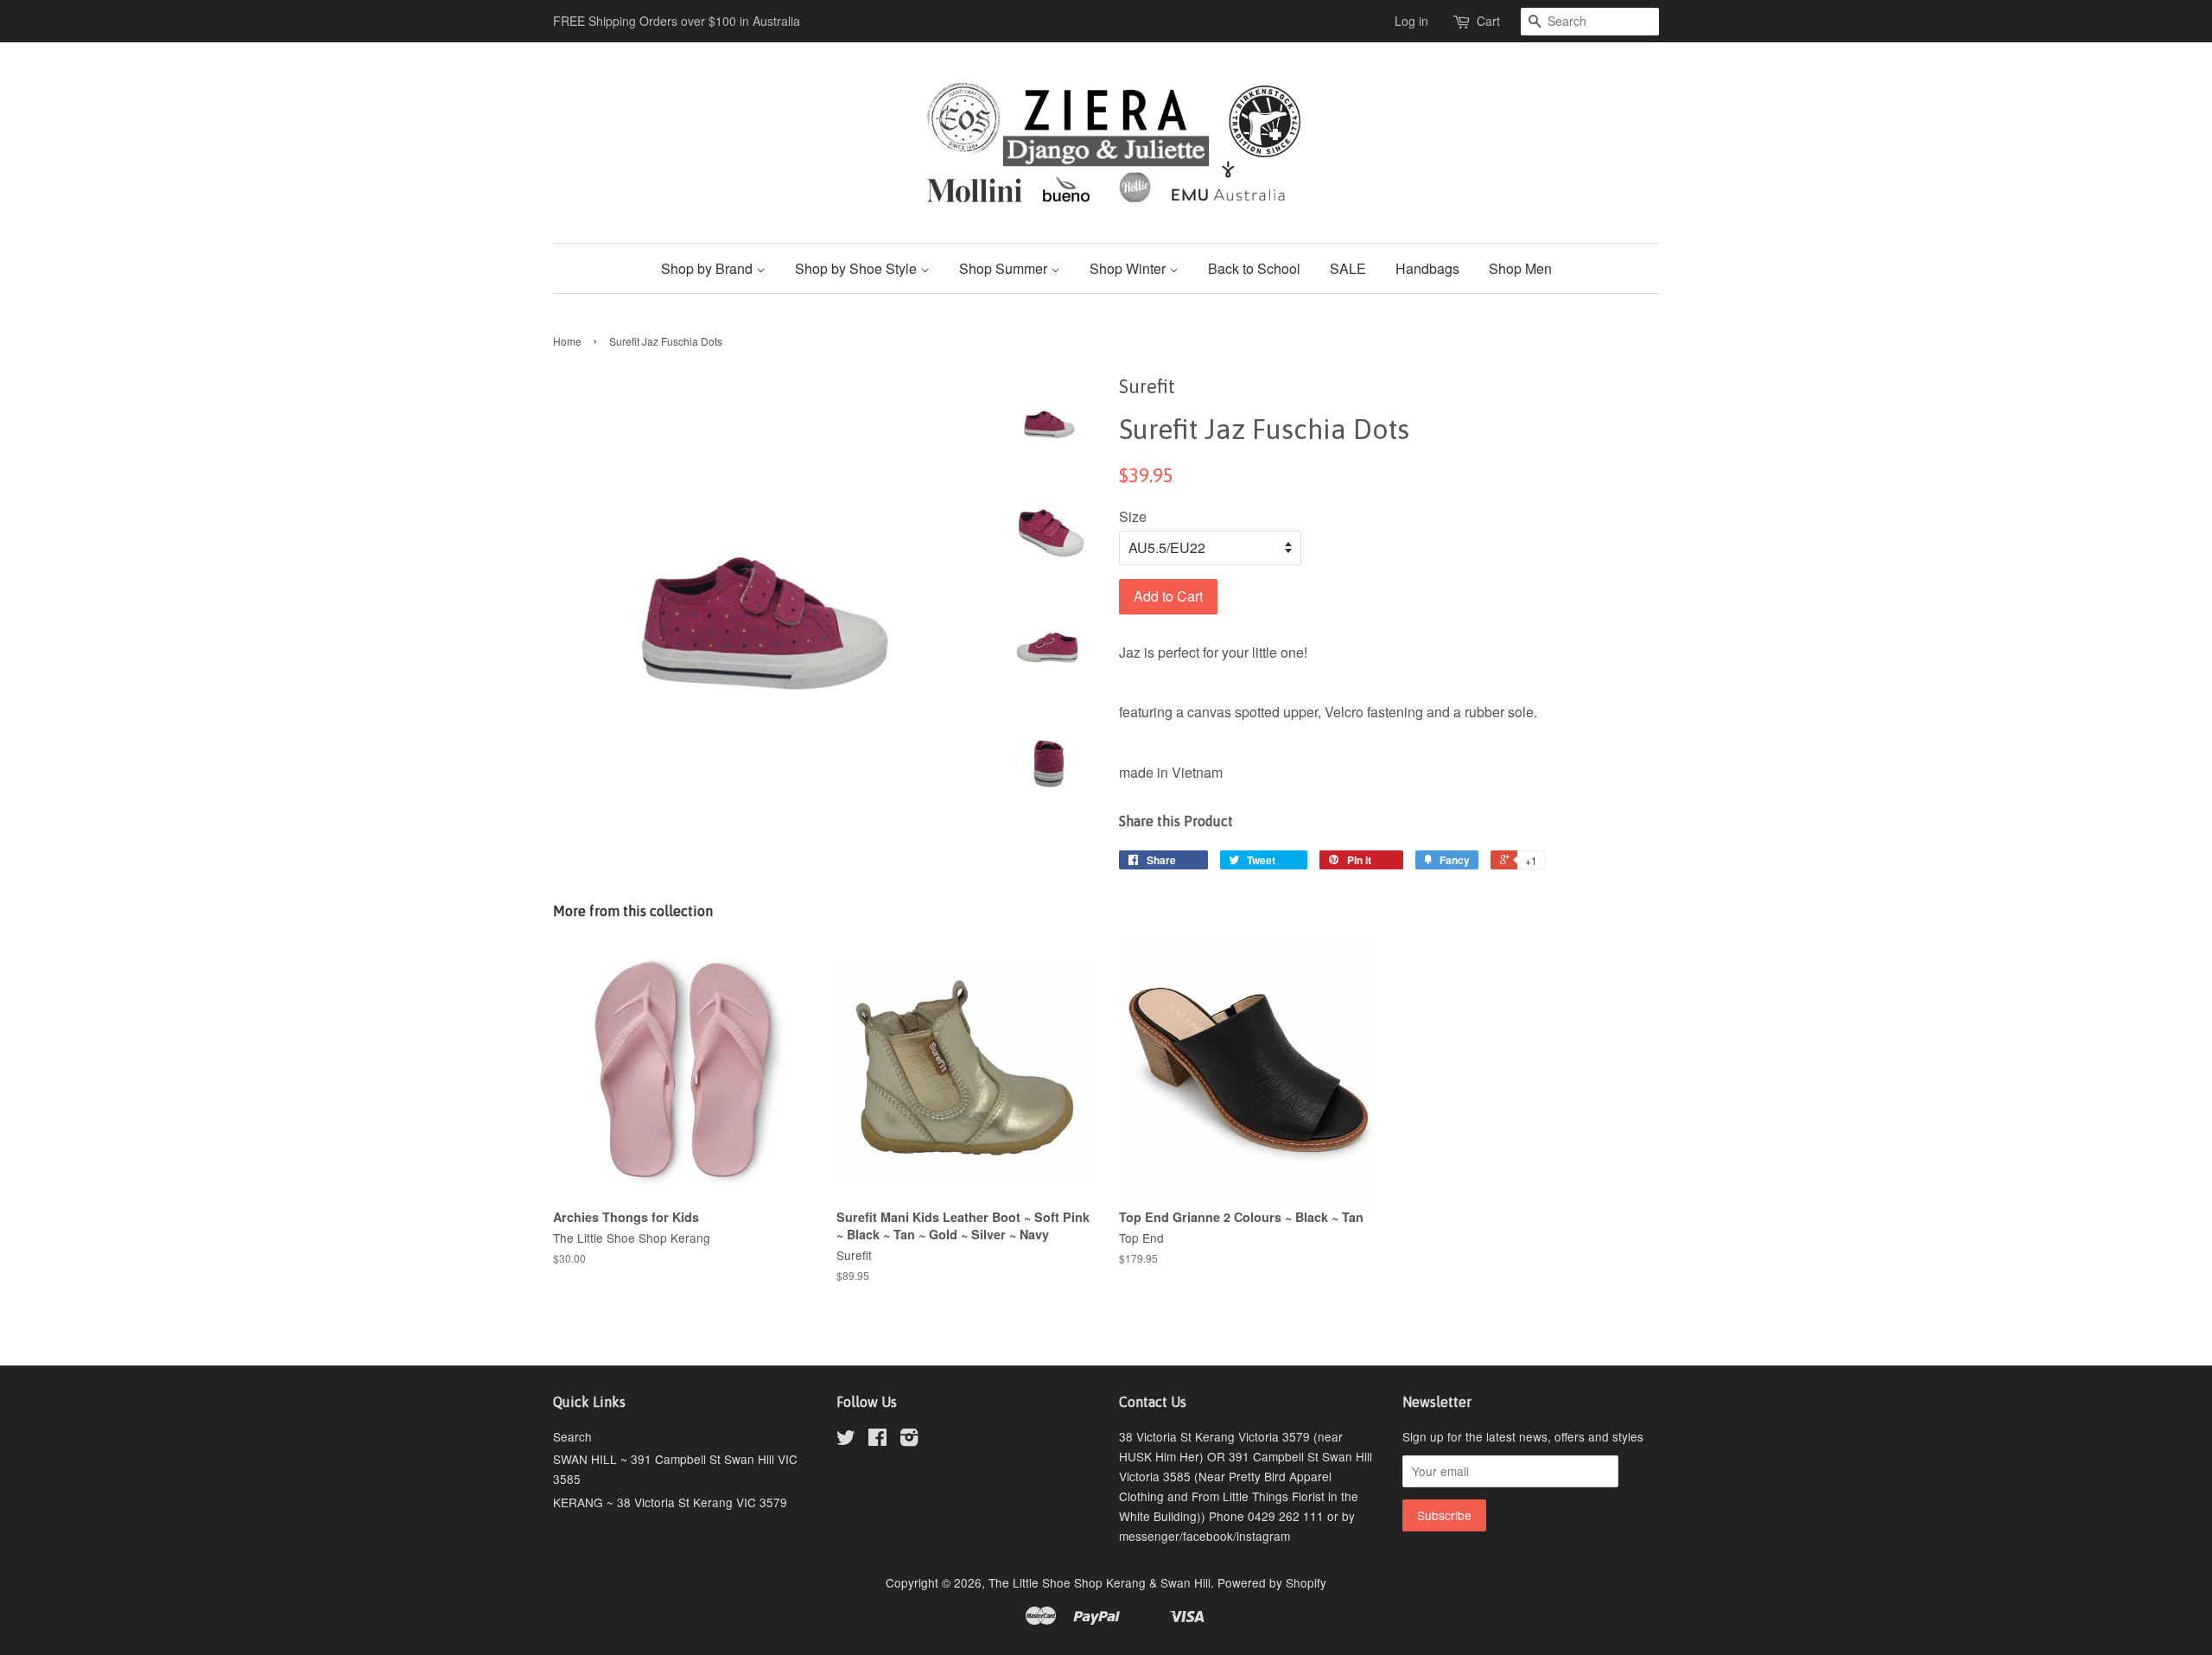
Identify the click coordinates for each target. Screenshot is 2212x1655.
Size (1133, 516)
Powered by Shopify (1272, 1582)
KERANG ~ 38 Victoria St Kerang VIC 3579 (670, 1502)
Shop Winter (1129, 268)
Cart (1488, 21)
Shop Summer (1005, 268)
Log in (1411, 21)
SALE (1348, 268)
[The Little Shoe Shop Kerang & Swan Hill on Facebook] (877, 1440)
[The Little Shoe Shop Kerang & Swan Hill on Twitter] (846, 1440)
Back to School (1254, 268)
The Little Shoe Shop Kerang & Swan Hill (1100, 1582)
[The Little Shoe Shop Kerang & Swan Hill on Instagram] (909, 1440)
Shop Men (1520, 268)
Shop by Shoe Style (858, 268)
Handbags (1427, 268)
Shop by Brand (709, 268)
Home (567, 341)
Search (572, 1436)
